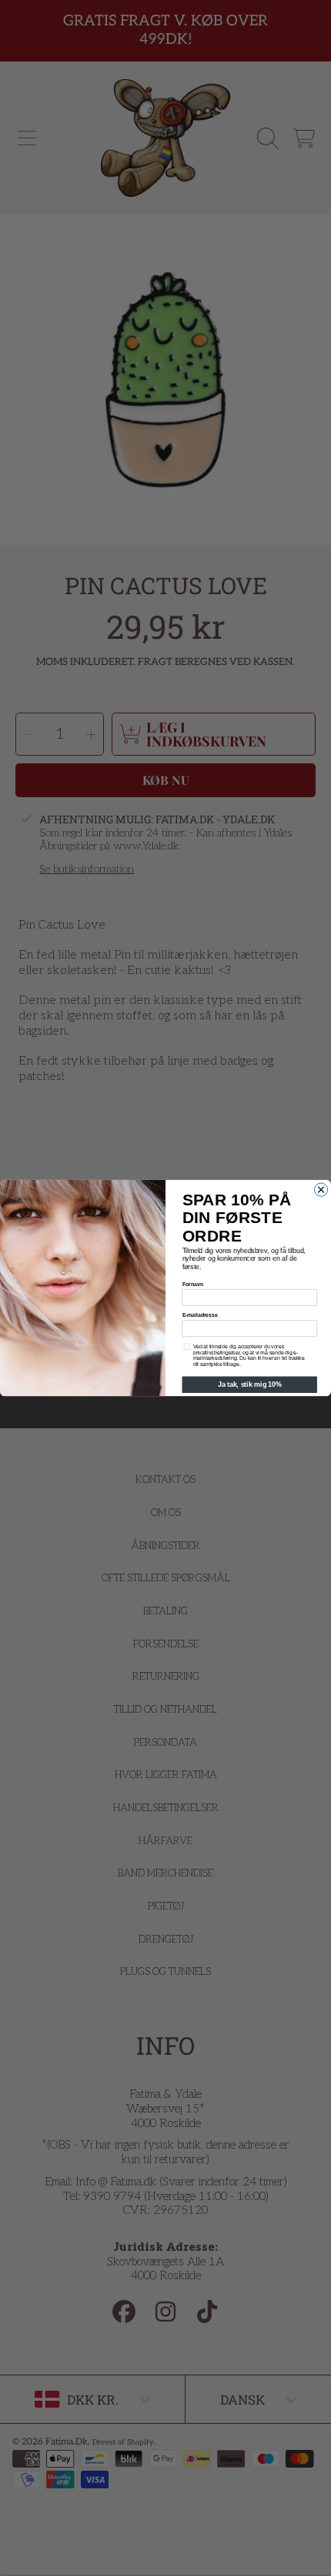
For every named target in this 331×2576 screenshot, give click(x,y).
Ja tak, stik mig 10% (250, 1385)
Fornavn (193, 1284)
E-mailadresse (200, 1315)
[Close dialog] (321, 1190)
